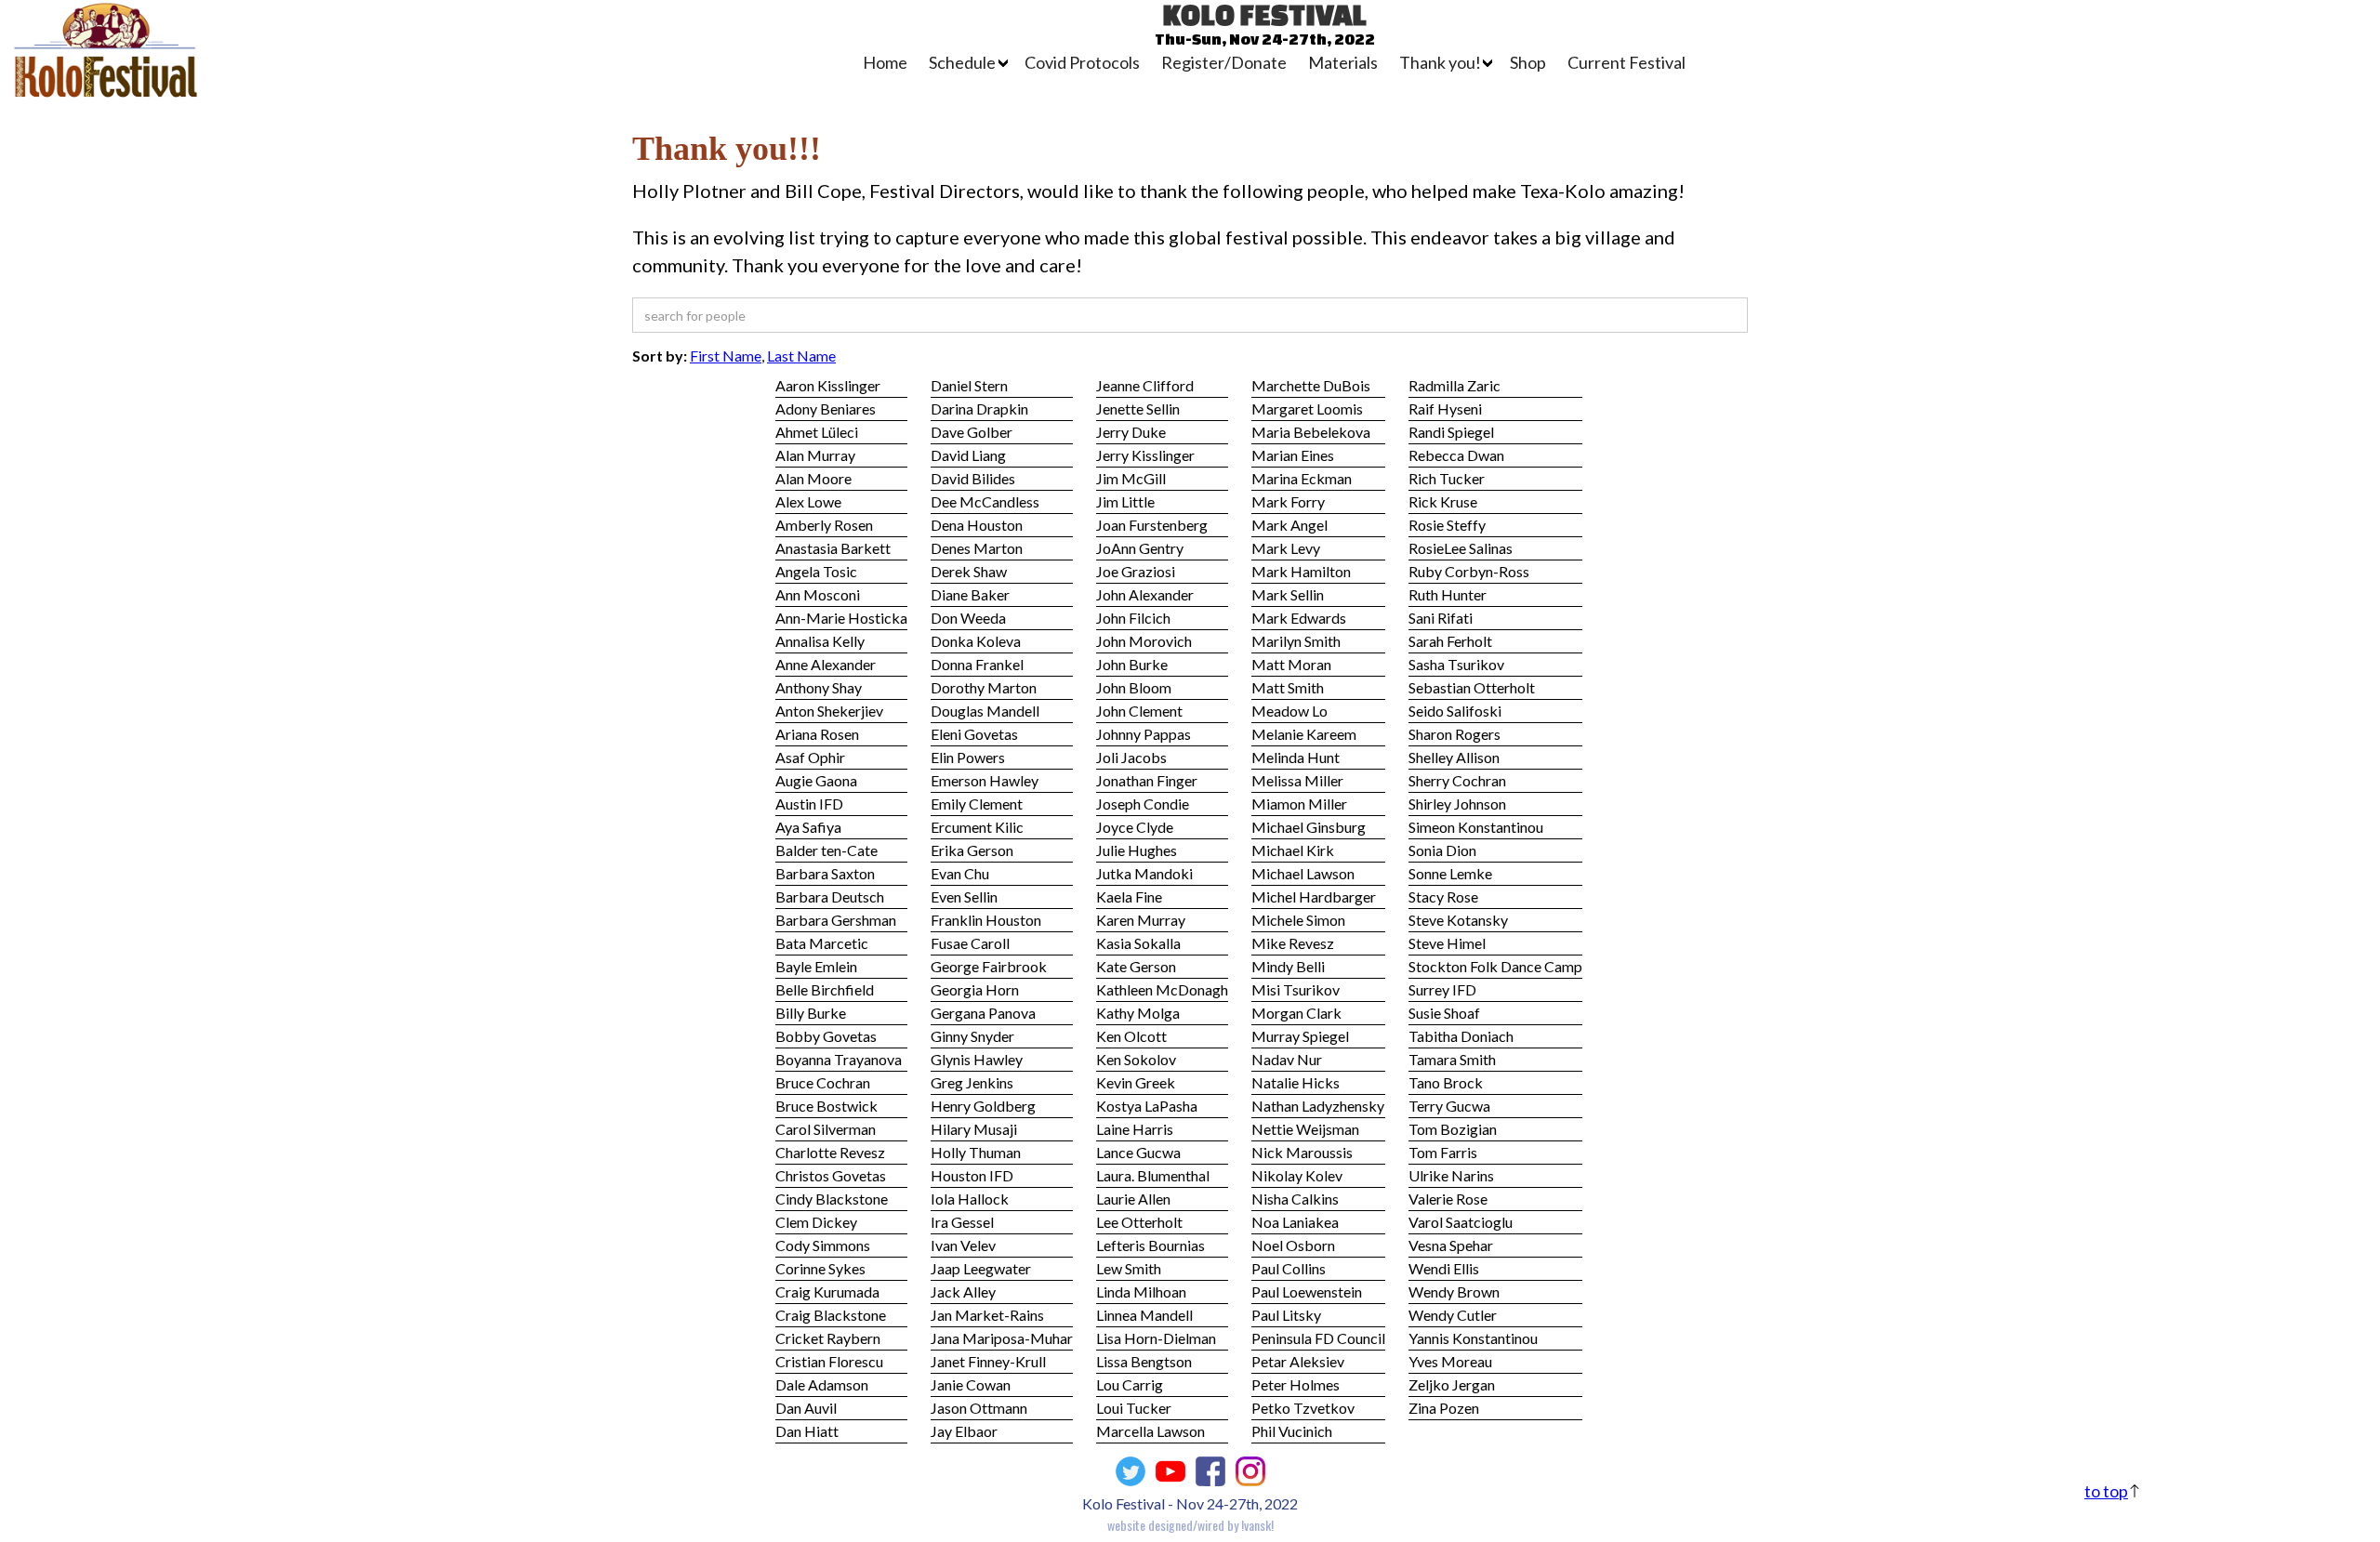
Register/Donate (1224, 62)
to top (2106, 1491)
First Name (726, 356)
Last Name (801, 356)
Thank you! (1440, 62)
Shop (1528, 62)
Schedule (962, 62)
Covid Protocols (1082, 62)
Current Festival (1626, 62)
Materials (1343, 62)
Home (885, 62)
